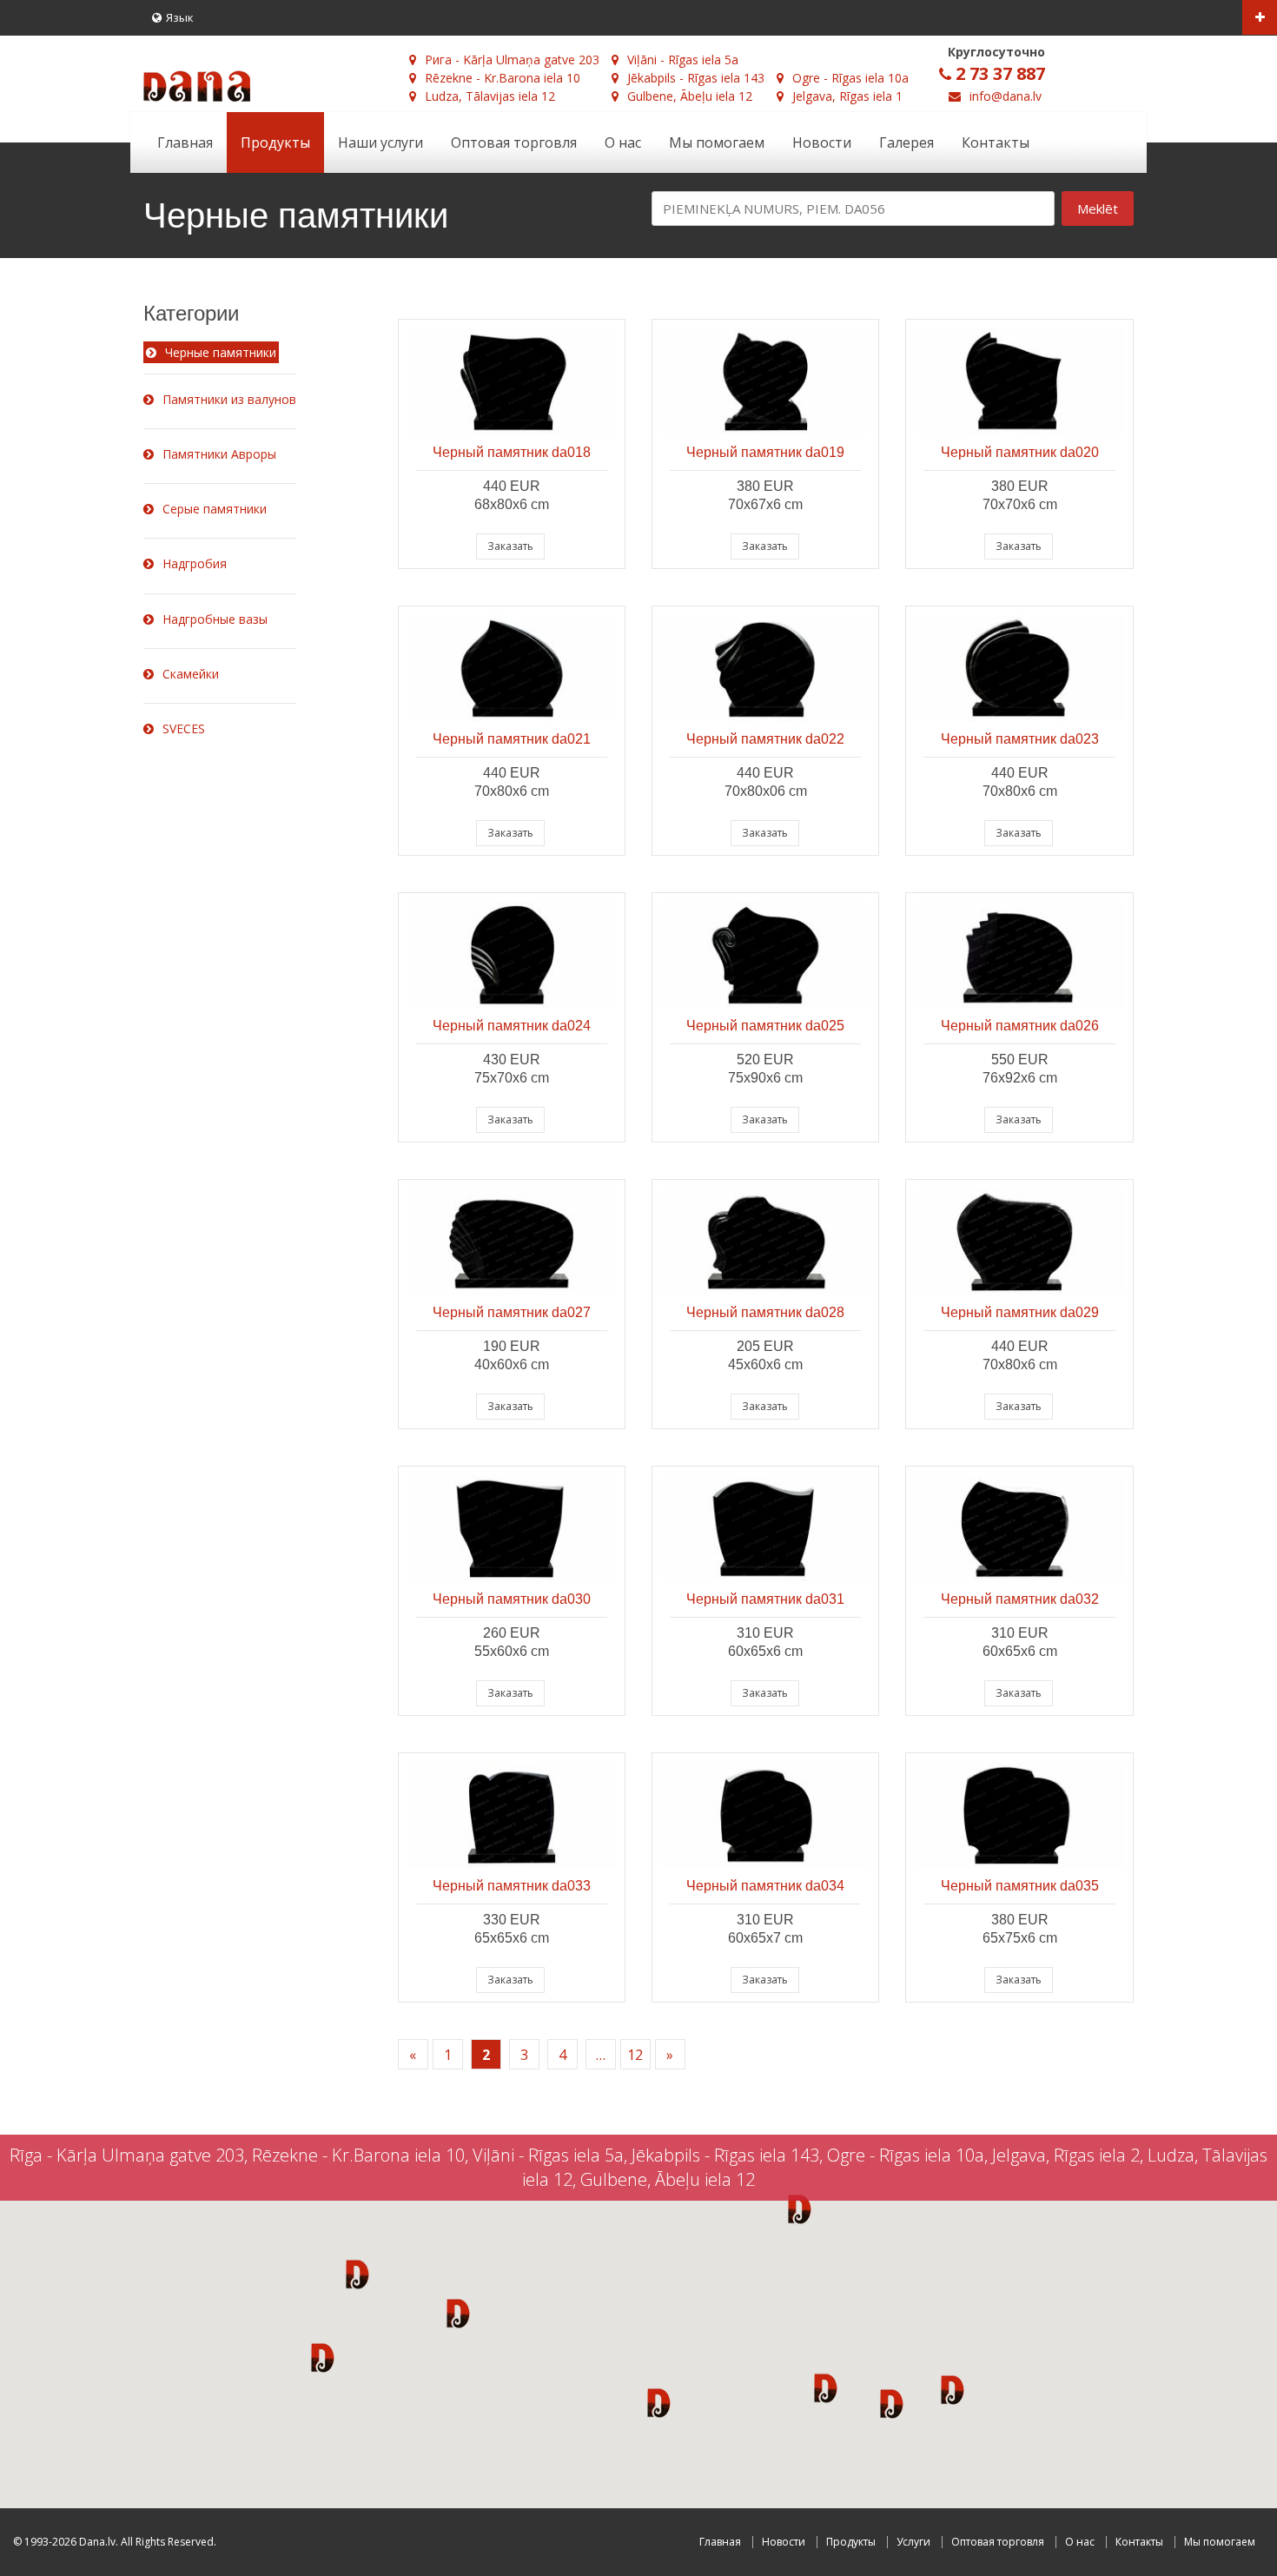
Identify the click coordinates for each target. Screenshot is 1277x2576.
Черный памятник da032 (1020, 1599)
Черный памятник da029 (1020, 1312)
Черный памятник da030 (512, 1599)
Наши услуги (380, 142)
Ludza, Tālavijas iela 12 (490, 96)
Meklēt (1098, 209)
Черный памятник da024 (512, 1026)
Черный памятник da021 (512, 739)
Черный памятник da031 (765, 1599)
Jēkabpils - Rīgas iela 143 (696, 78)
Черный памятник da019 (765, 452)
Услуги (913, 2542)
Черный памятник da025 (765, 1026)
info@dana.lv (1006, 96)
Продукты (275, 142)
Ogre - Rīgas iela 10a (850, 78)
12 (635, 2055)
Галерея (906, 142)
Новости (822, 142)
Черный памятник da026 (1020, 1026)
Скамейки (191, 674)
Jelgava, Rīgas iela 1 (847, 96)
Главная (185, 142)
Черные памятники (221, 352)
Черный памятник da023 (1020, 739)
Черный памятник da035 (1020, 1886)
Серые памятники (215, 509)
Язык (180, 17)
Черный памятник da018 (512, 452)
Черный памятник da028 (765, 1312)
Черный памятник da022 (765, 739)
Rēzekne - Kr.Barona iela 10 (503, 78)
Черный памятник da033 (512, 1886)
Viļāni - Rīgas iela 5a (683, 60)
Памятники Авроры (219, 454)
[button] (357, 2274)
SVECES (184, 728)
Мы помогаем (717, 142)
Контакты (996, 142)
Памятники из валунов (229, 399)
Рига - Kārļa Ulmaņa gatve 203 (512, 60)
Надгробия (195, 563)
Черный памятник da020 (1020, 452)
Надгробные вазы (215, 619)
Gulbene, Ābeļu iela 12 (690, 96)
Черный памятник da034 (765, 1886)
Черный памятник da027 (512, 1312)
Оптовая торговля (514, 142)
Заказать (510, 546)
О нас (623, 142)
